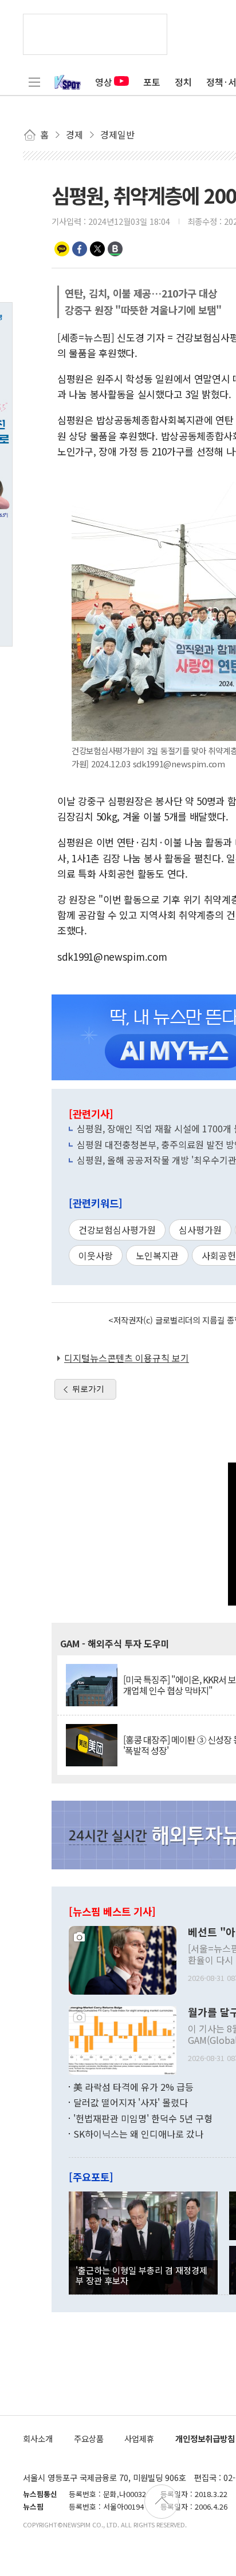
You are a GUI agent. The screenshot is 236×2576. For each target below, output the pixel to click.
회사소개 (38, 2438)
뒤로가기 (88, 1389)
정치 (183, 82)
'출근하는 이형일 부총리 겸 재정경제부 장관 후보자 (141, 2275)
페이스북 (80, 249)
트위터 (97, 249)
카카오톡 (62, 249)
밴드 (115, 249)
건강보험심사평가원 (117, 1230)
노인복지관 (157, 1255)
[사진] (123, 1959)
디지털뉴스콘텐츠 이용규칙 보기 (127, 1358)
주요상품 (89, 2438)
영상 (104, 82)
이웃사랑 (96, 1255)
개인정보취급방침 (205, 2438)
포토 (152, 82)
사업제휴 (139, 2438)
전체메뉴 (34, 82)
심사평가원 (200, 1230)
